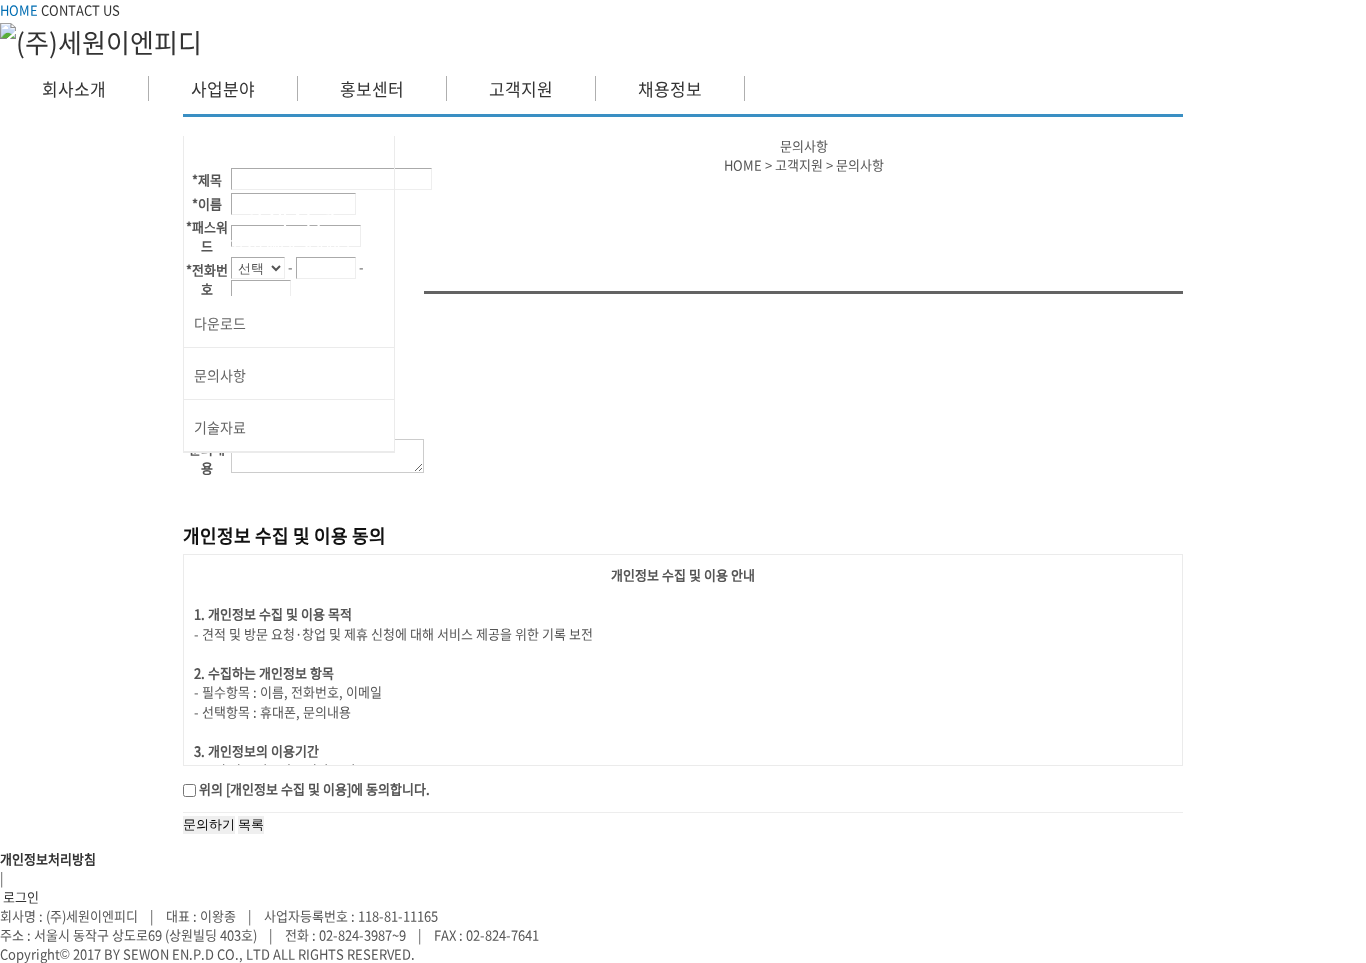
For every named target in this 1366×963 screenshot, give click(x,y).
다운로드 (220, 323)
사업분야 (223, 88)
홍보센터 (372, 88)
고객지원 (521, 88)
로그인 (19, 896)
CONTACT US (80, 9)
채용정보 (670, 88)
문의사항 (220, 375)
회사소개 (74, 88)
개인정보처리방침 (48, 858)
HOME (19, 9)
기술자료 (220, 427)
